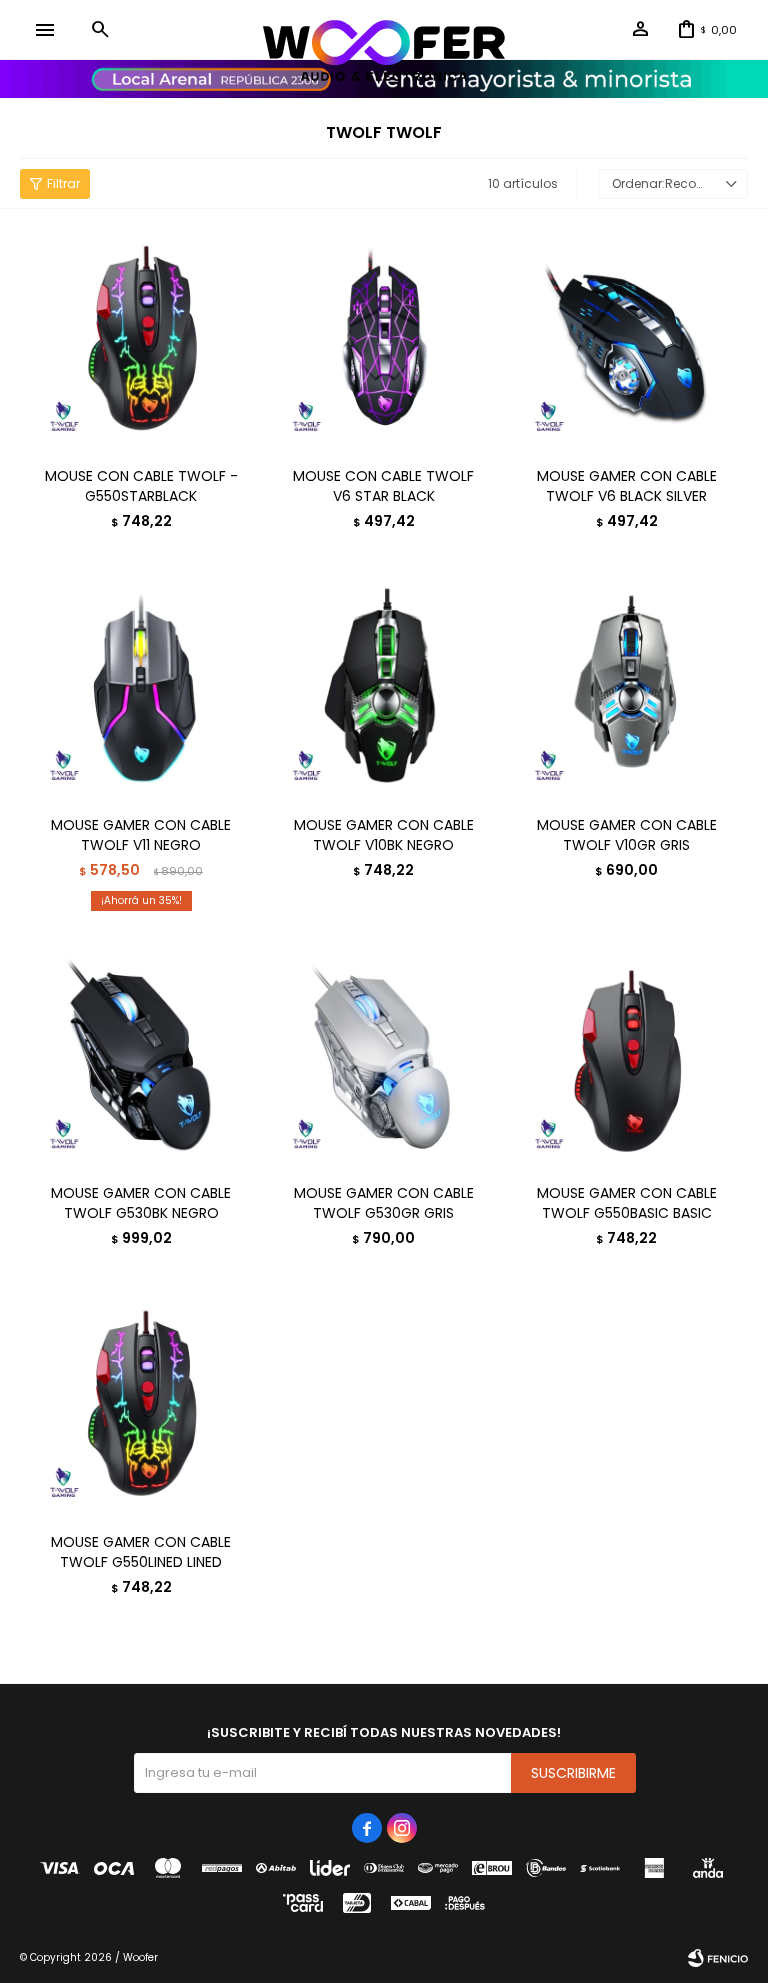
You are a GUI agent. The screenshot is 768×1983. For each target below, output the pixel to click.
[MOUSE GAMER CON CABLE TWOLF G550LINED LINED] (141, 1405)
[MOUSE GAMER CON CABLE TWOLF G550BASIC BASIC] (626, 1057)
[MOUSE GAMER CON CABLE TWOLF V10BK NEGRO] (384, 688)
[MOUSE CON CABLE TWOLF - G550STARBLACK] (141, 340)
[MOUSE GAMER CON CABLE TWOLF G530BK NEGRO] (141, 1057)
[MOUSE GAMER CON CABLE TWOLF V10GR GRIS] (626, 688)
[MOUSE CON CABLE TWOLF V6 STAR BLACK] (384, 340)
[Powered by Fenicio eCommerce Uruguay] (718, 1958)
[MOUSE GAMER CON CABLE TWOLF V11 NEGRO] (141, 688)
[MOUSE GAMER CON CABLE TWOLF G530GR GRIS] (384, 1057)
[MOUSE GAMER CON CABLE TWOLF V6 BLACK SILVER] (626, 340)
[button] (100, 30)
